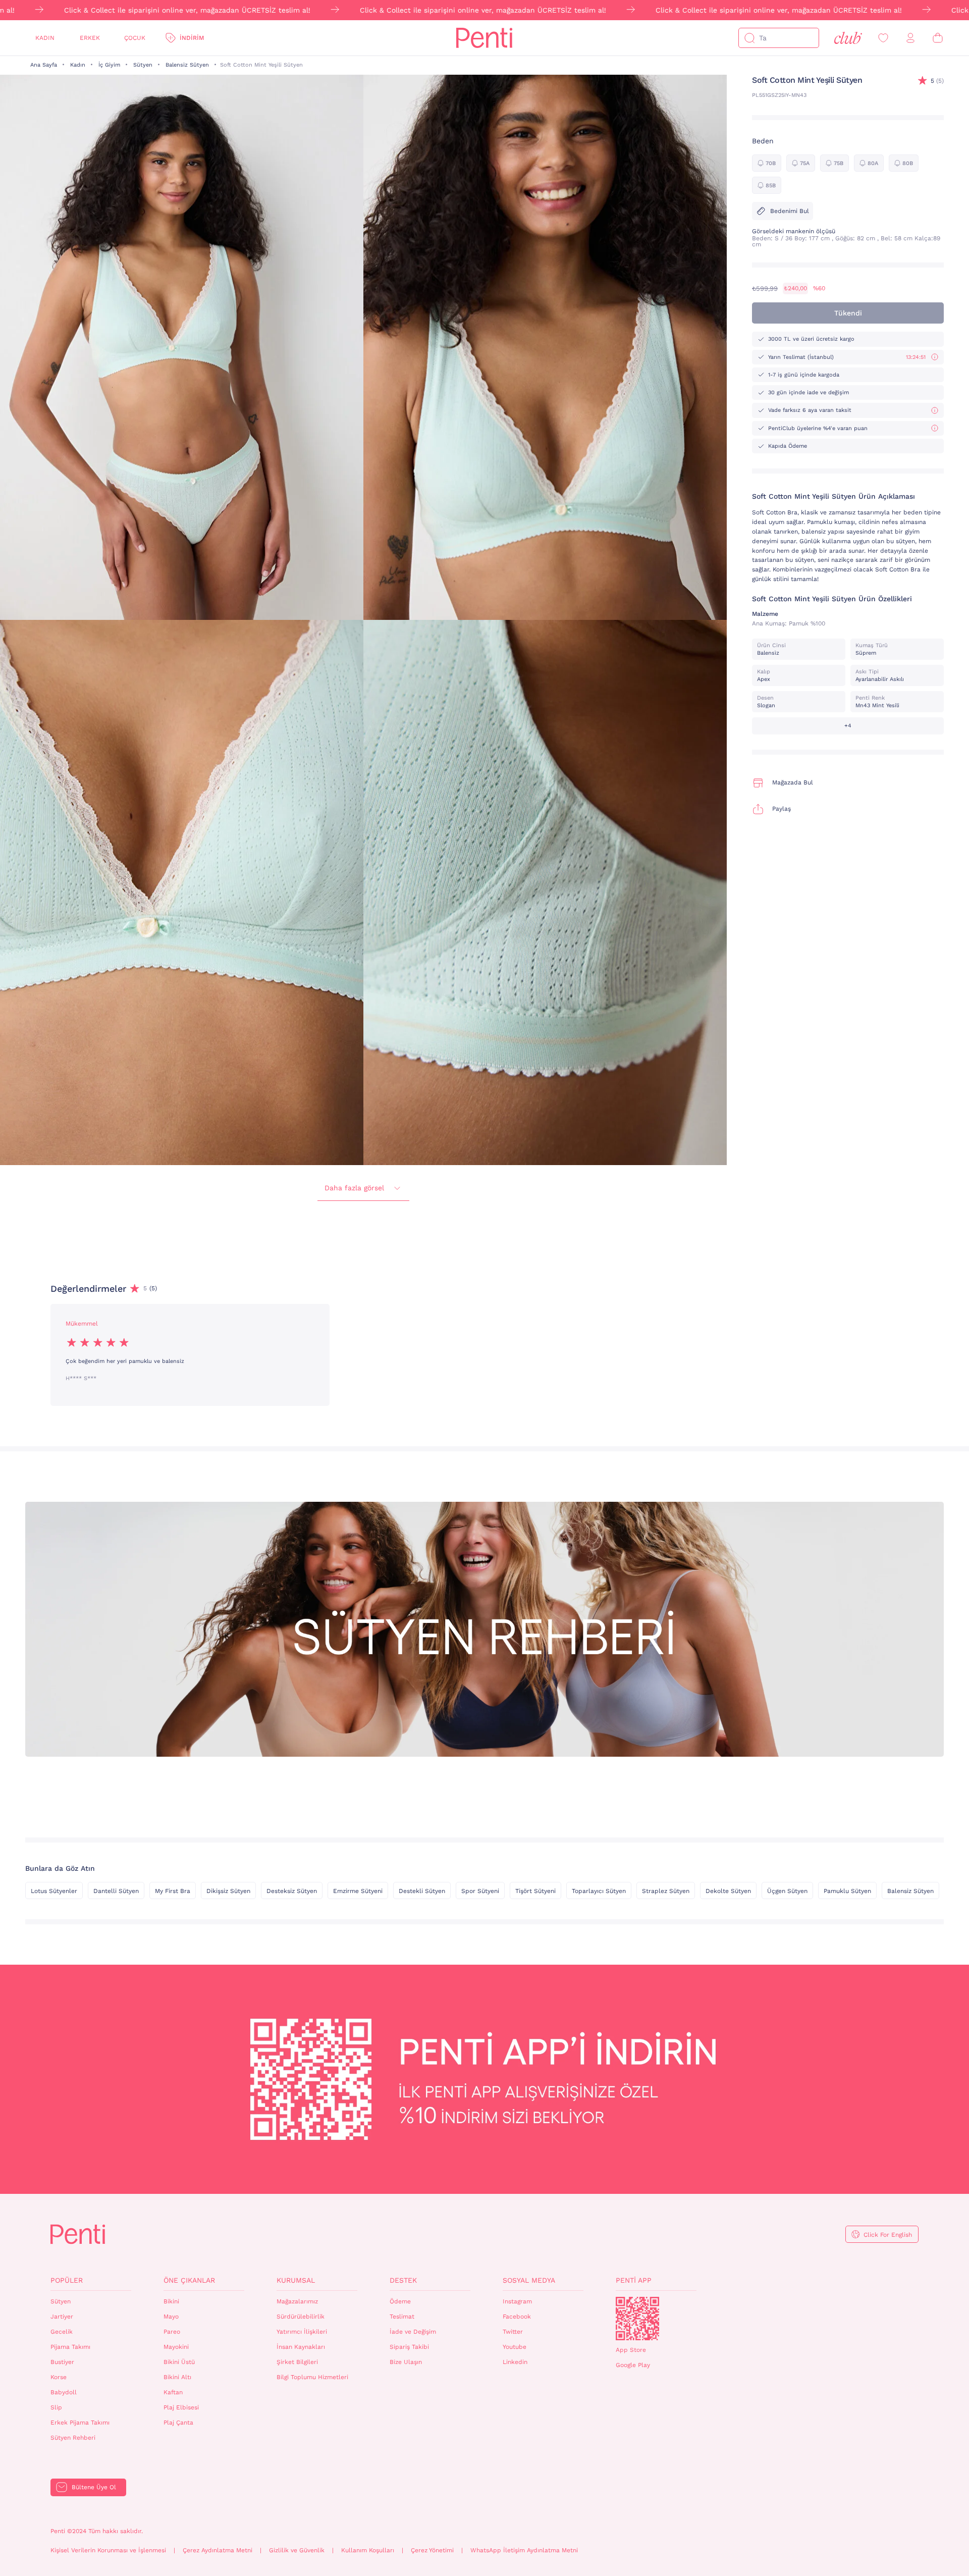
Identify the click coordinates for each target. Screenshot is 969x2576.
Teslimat (402, 2317)
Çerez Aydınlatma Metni (218, 2550)
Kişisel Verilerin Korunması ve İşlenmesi (108, 2550)
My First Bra (173, 1891)
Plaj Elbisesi (181, 2407)
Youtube (515, 2347)
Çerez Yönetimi (432, 2550)
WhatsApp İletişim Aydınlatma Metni (524, 2550)
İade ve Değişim (413, 2332)
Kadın (45, 38)
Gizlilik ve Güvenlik (297, 2550)
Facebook (517, 2317)
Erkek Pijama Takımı (80, 2423)
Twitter (513, 2332)
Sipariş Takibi (409, 2347)
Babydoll (64, 2392)
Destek (403, 2280)
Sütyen (143, 65)
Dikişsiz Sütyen (228, 1891)
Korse (59, 2377)
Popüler (67, 2280)
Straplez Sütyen (666, 1891)
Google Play (633, 2365)
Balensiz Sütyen (187, 65)
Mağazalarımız (297, 2301)
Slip (56, 2407)
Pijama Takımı (70, 2347)
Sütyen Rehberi (73, 2438)
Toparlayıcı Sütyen (599, 1891)
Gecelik (62, 2332)
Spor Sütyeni (480, 1891)
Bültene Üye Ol (94, 2487)
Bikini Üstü (179, 2362)
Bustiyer (62, 2362)
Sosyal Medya (529, 2280)
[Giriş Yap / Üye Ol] (910, 38)
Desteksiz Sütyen (292, 1891)
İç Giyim (109, 65)
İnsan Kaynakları (301, 2347)
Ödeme (400, 2301)
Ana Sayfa (44, 65)
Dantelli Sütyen (116, 1891)
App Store (631, 2350)
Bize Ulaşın (406, 2362)
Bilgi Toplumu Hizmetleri (312, 2377)
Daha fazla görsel (354, 1188)
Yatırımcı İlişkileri (302, 2332)
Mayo (171, 2317)
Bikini (171, 2301)
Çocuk (135, 38)
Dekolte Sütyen (728, 1891)
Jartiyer (62, 2317)
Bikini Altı (177, 2377)
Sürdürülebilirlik (301, 2317)
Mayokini (176, 2347)
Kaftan (173, 2392)
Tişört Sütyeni (535, 1891)
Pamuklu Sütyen (847, 1891)
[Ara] (749, 38)
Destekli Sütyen (422, 1891)
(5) (937, 81)
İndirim (192, 38)
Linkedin (515, 2362)
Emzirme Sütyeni (358, 1891)
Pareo (172, 2332)
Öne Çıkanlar (189, 2280)
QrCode (637, 2319)
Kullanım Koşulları (368, 2550)
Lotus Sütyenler (54, 1891)
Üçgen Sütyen (787, 1891)
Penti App (634, 2280)
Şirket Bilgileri (297, 2362)
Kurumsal (296, 2280)
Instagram (517, 2301)
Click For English (888, 2235)
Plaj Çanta (178, 2423)
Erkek (90, 38)
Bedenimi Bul (790, 211)
